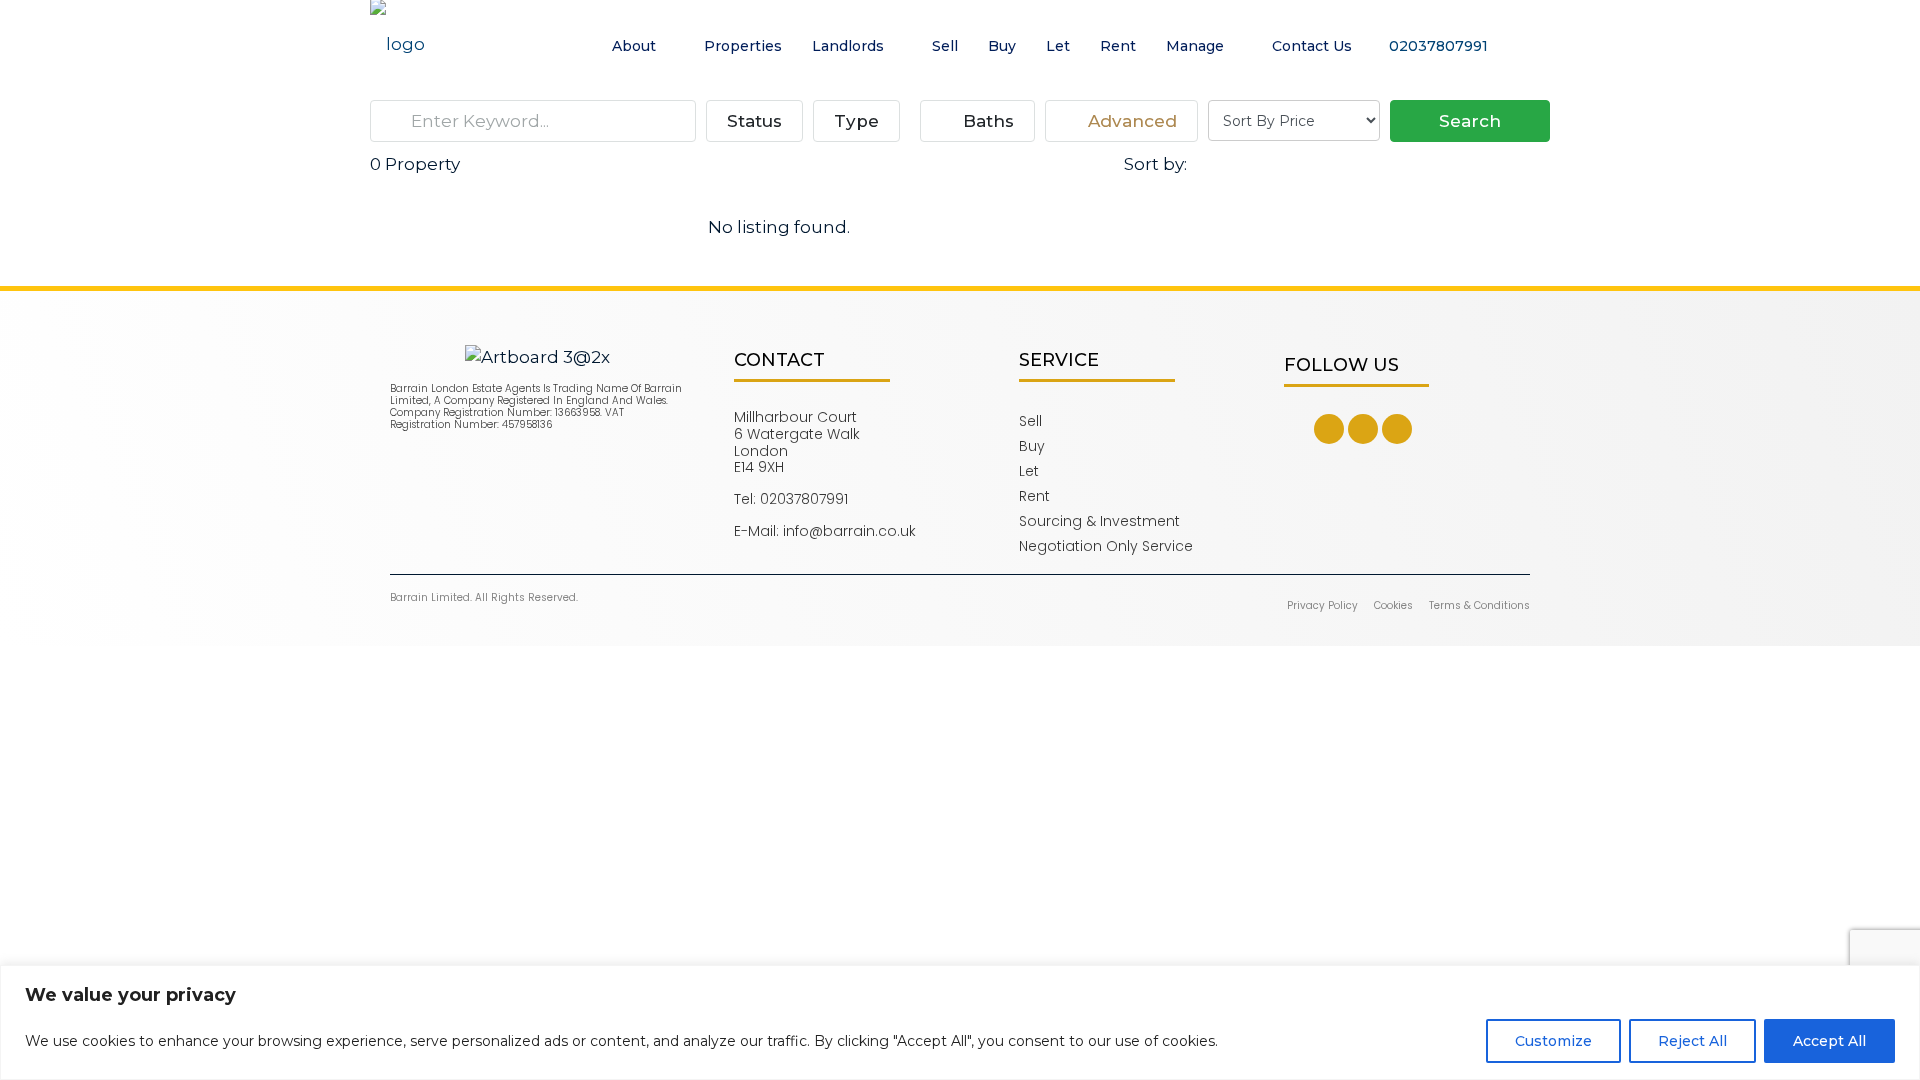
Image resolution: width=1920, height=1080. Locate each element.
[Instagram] (1363, 429)
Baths (986, 121)
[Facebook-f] (1329, 429)
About (634, 46)
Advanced (1130, 121)
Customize (1553, 1041)
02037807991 (1436, 46)
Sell (945, 46)
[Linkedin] (1397, 429)
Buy (1002, 46)
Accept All (1829, 1041)
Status (754, 121)
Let (1058, 46)
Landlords (848, 46)
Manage (1195, 46)
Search (1470, 121)
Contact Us (1312, 46)
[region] (960, 1022)
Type (856, 121)
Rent (1118, 46)
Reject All (1692, 1041)
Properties (743, 46)
